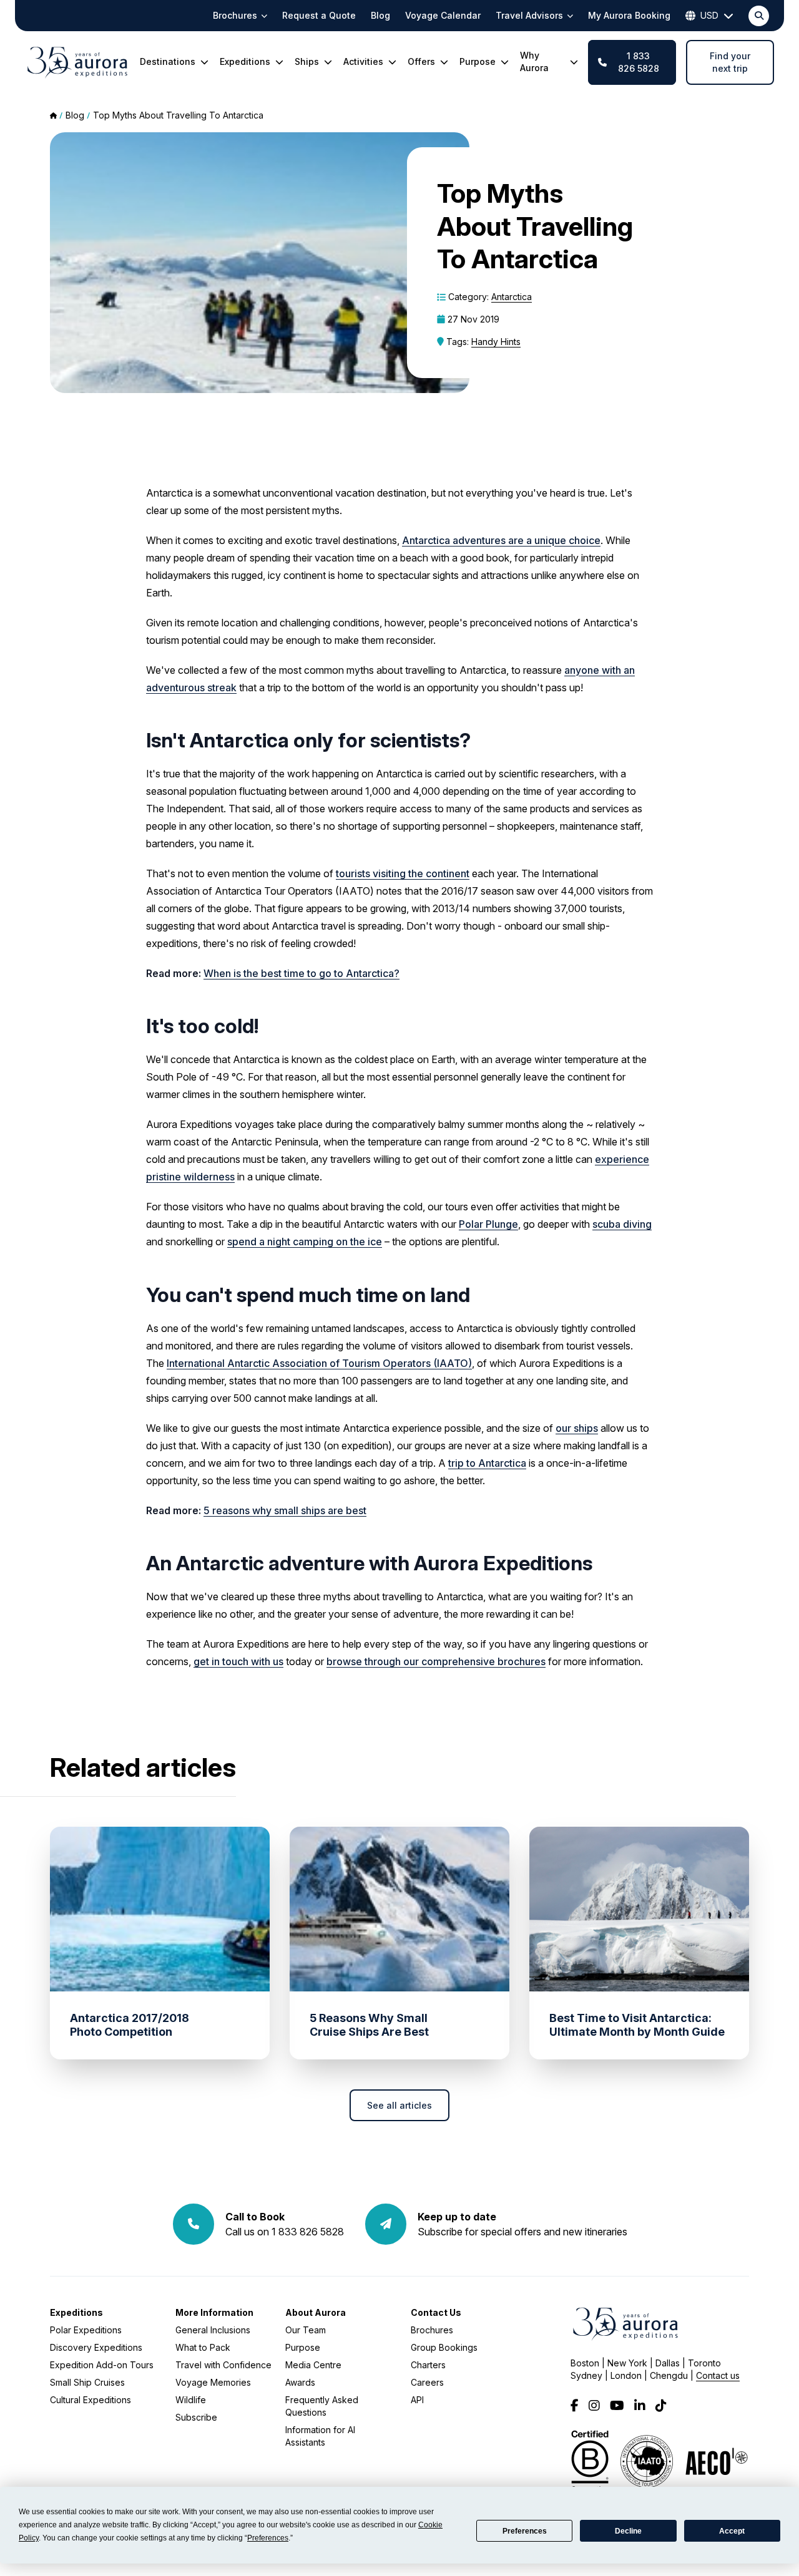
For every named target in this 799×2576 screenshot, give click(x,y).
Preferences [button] (268, 2538)
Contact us (718, 2375)
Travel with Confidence (223, 2365)
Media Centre (313, 2365)
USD (709, 15)
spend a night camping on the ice (305, 1242)
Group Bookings (444, 2347)
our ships (577, 1428)
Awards (300, 2382)
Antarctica (512, 297)
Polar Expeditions (86, 2330)
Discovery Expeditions (96, 2347)
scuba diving (622, 1224)
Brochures (432, 2330)
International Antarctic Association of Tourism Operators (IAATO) (319, 1363)
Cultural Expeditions (91, 2400)
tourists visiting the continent (403, 873)
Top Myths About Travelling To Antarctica (178, 115)
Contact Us (436, 2312)
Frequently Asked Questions (322, 2406)
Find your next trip (730, 62)
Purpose (303, 2347)
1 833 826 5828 (639, 62)
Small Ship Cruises (87, 2382)
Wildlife (191, 2400)
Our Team (306, 2330)
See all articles (399, 2105)
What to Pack (203, 2347)
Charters (428, 2365)
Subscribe (196, 2417)
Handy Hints (496, 342)
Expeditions (76, 2312)
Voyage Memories (213, 2382)
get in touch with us (238, 1661)
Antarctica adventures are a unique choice (501, 540)
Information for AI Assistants (320, 2436)
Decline (628, 2531)
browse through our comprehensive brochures (436, 1661)
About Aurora (316, 2312)
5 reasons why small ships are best (285, 1510)
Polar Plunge (488, 1224)
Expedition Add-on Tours (102, 2365)
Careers (427, 2382)
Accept (732, 2531)
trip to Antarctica (487, 1463)
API (417, 2400)
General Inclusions (213, 2330)
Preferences (525, 2531)
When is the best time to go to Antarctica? (301, 973)
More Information (214, 2312)
